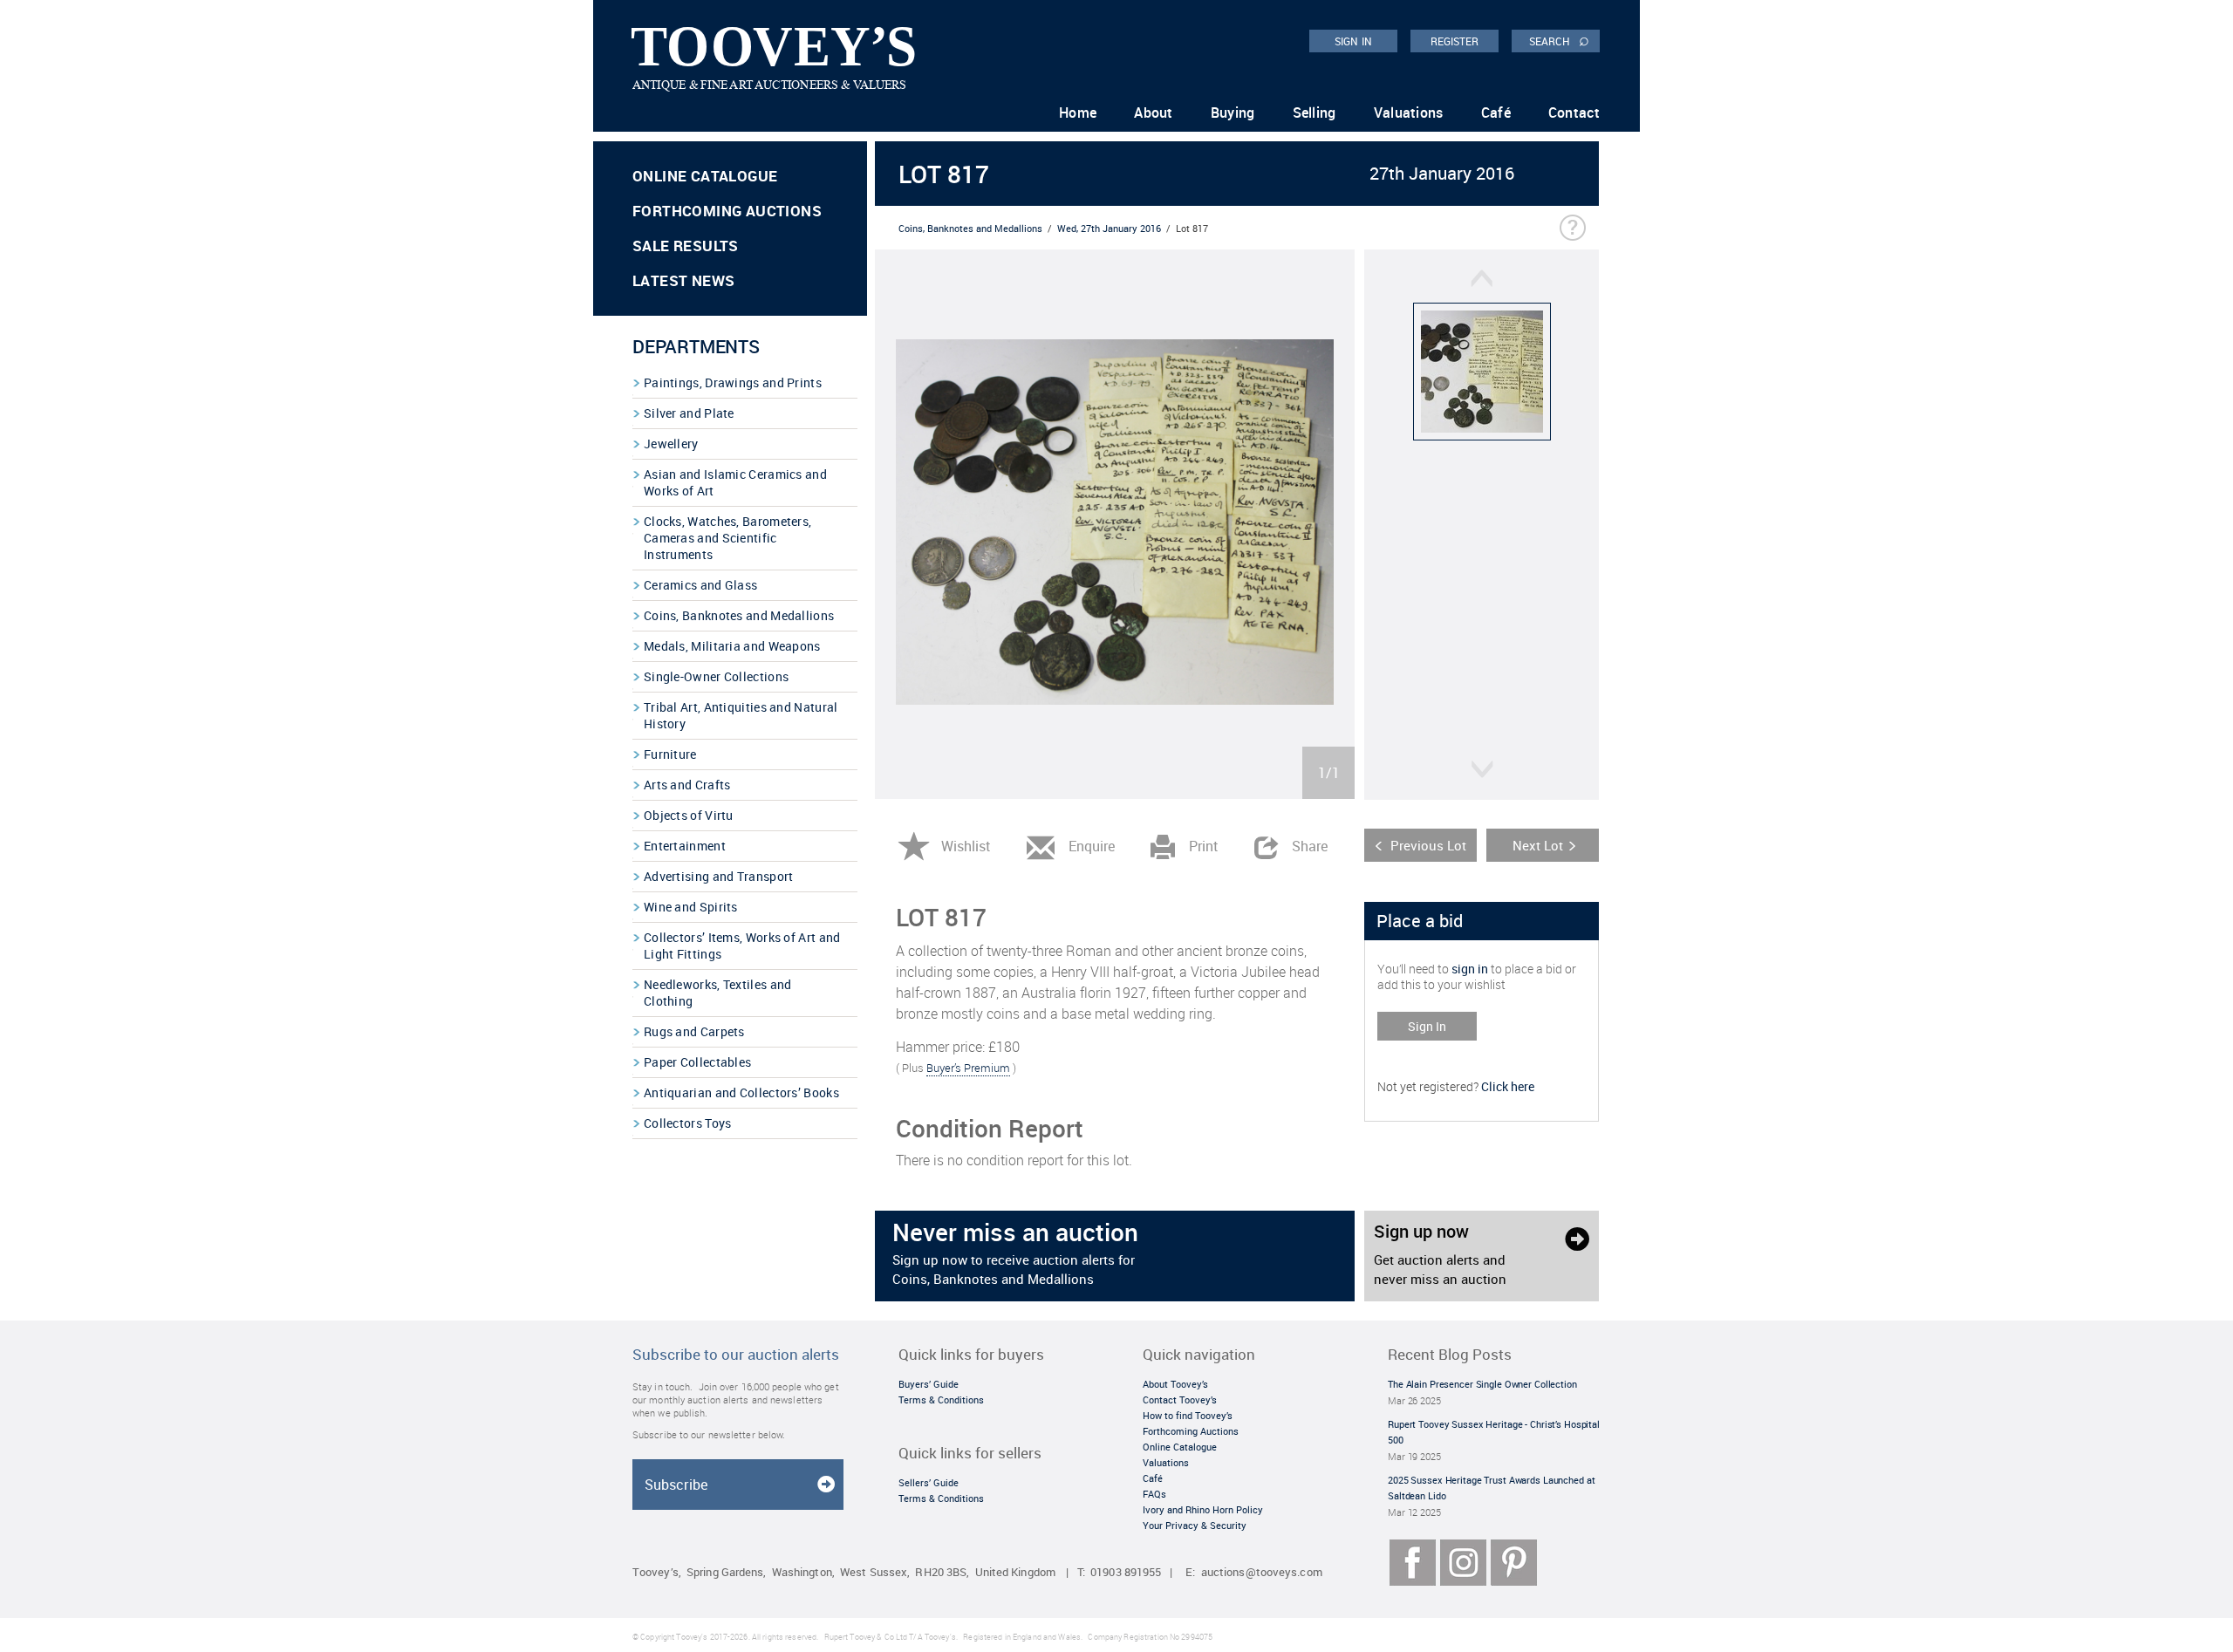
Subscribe (676, 1485)
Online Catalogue (705, 176)
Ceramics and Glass (700, 585)
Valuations (1409, 113)
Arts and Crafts (687, 785)
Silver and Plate (689, 413)
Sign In (1427, 1026)
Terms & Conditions (941, 1399)
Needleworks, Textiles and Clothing (718, 993)
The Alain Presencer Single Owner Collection (1482, 1384)
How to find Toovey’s (1188, 1415)
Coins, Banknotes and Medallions (739, 615)
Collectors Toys (688, 1123)
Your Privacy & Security (1195, 1525)
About (1154, 113)
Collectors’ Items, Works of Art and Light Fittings (742, 945)
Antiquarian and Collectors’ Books (741, 1092)
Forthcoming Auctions (727, 211)
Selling (1315, 113)
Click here (1508, 1086)
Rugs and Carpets (694, 1031)
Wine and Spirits (691, 907)
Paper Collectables (697, 1062)
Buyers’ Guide (929, 1384)
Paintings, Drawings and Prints (733, 382)
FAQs (1154, 1494)
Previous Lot (1428, 845)
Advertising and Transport (719, 876)
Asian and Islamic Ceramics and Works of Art (735, 482)
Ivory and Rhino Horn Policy (1203, 1509)
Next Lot (1538, 845)
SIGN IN (1353, 41)
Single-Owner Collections (716, 676)
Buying (1233, 113)
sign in (1470, 969)
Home (1078, 113)
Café (1496, 113)
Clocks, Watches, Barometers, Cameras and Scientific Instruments (727, 538)
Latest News (683, 280)
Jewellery (671, 444)
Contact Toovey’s (1180, 1399)
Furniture (670, 754)
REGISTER (1455, 41)
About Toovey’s (1175, 1384)
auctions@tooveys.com (1262, 1572)
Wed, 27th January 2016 (1109, 228)
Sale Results (686, 246)
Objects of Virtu (689, 815)
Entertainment (685, 846)
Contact (1574, 113)
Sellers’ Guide (929, 1482)
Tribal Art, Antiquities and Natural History (741, 715)
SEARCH (1559, 40)
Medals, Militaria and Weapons (732, 646)
